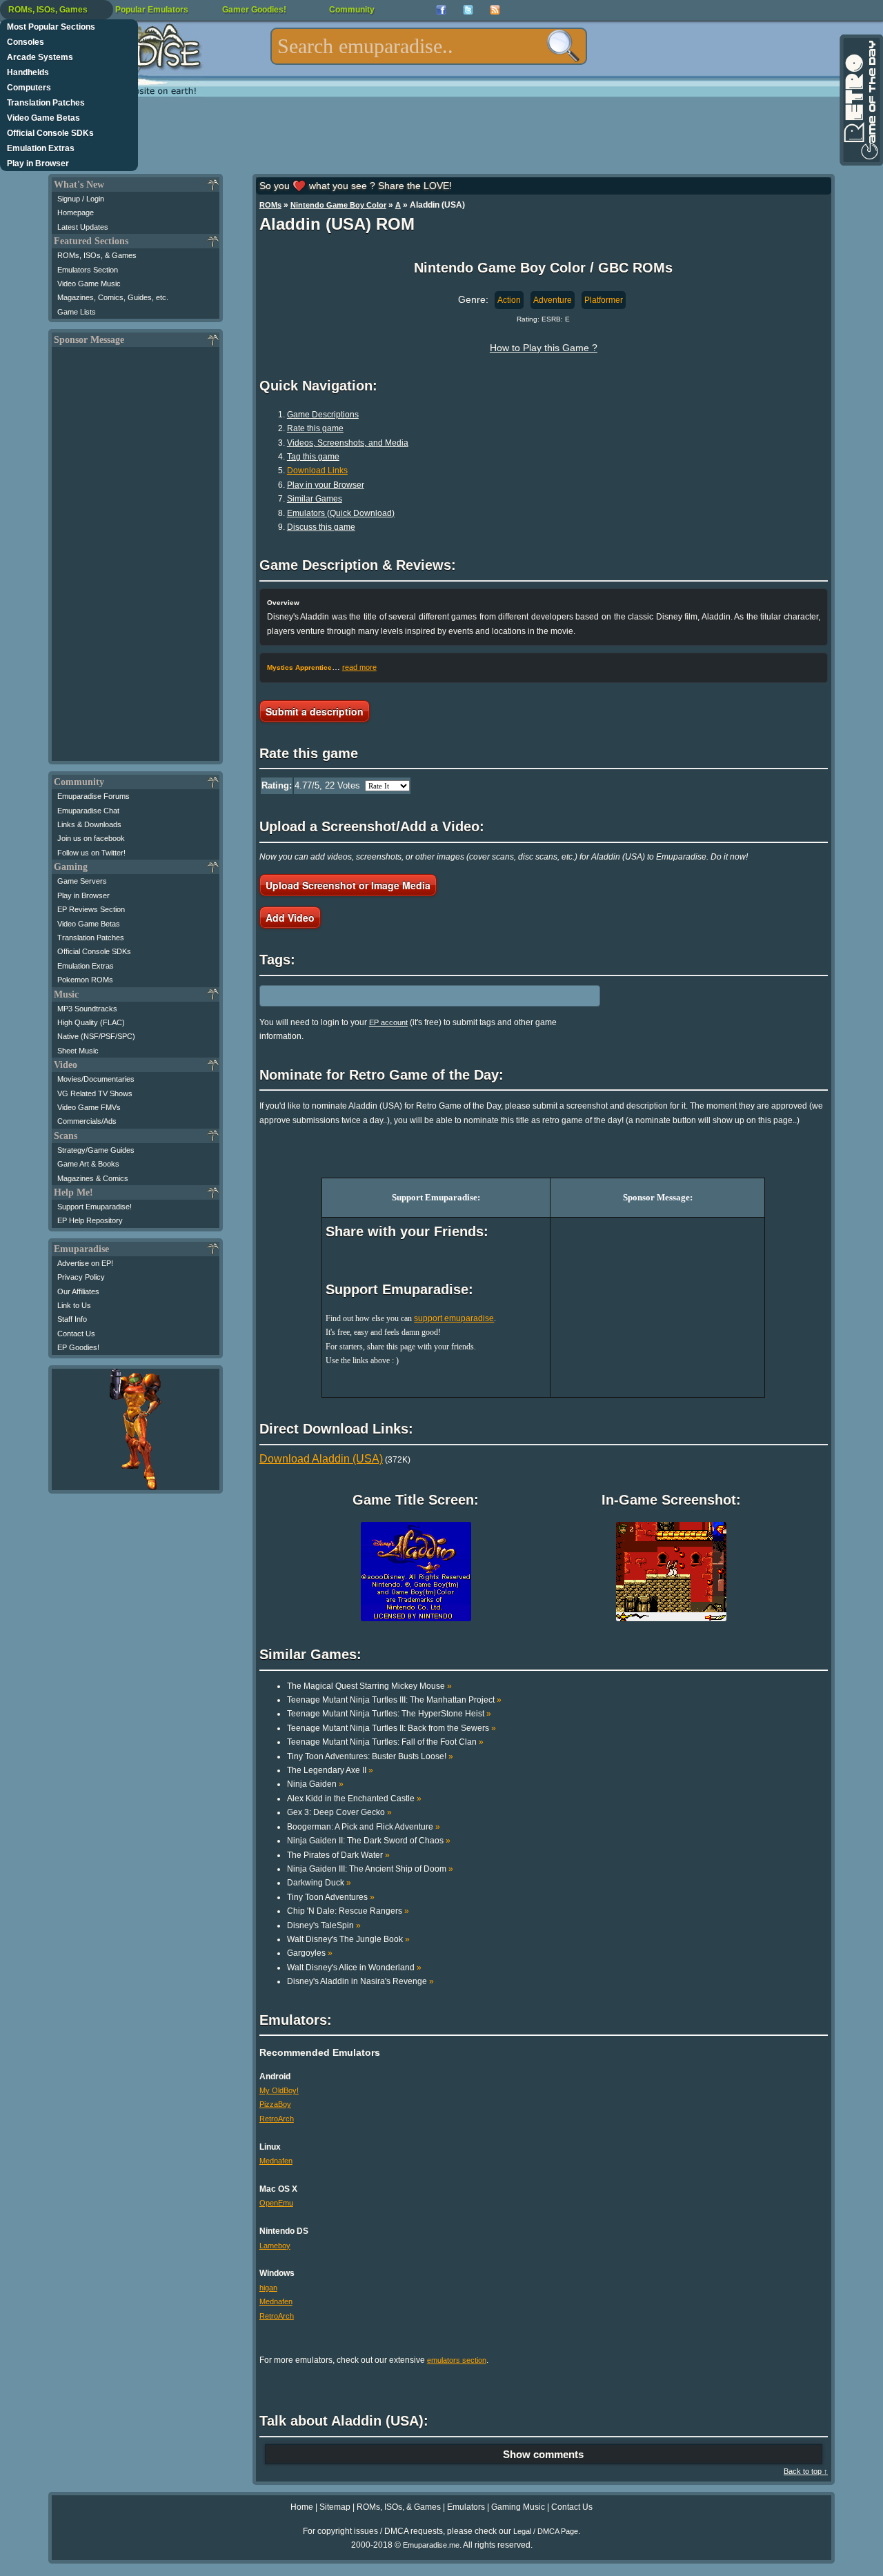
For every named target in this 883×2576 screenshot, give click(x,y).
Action (509, 300)
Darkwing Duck (319, 1883)
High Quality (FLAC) (91, 1022)
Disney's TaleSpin (324, 1925)
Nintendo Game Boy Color (338, 205)
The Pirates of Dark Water (338, 1855)
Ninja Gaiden (315, 1784)
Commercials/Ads (87, 1121)
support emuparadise (454, 1318)
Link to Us (74, 1305)
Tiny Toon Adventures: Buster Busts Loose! (370, 1756)
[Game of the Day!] (860, 100)
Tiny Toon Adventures (331, 1897)
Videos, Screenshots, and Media (348, 443)
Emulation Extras (41, 148)
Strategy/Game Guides (96, 1150)
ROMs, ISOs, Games (48, 10)
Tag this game (313, 457)
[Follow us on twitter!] (468, 10)
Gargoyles (310, 1953)
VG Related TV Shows (95, 1093)
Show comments (543, 2454)
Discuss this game (321, 527)
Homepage (76, 212)
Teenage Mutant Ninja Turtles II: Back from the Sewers (391, 1728)
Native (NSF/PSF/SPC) (96, 1036)
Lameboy (275, 2246)
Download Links (317, 470)
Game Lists (77, 312)
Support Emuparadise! (95, 1207)
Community (352, 10)
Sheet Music (78, 1051)
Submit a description (315, 711)
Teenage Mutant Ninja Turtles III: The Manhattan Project (394, 1700)
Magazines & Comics (93, 1178)
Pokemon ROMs (85, 980)
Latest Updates (83, 227)
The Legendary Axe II (330, 1770)
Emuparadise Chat (88, 811)
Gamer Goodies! (254, 10)
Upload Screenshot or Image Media (348, 885)
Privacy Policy (81, 1277)
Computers (29, 88)
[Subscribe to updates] (495, 10)
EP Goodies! (78, 1347)
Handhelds (28, 72)
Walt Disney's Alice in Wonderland (354, 1968)
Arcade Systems (40, 57)
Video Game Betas (43, 118)
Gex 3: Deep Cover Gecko (339, 1812)
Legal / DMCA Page (546, 2531)
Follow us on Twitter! (91, 853)
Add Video (290, 918)
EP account (388, 1022)
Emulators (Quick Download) (341, 513)
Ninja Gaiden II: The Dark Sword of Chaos (369, 1841)
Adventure (553, 300)
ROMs (270, 205)
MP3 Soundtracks (87, 1009)
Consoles (26, 42)
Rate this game (315, 428)
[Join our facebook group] (441, 10)
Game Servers (82, 881)
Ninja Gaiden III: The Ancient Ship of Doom (370, 1869)
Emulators (466, 2507)
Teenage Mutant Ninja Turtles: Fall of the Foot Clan (385, 1742)
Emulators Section (88, 270)
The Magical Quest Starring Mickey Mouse (369, 1686)
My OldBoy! (279, 2090)
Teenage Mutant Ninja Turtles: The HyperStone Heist (389, 1714)
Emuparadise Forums (93, 796)
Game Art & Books (88, 1164)
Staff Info (72, 1319)
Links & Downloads (89, 824)
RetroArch (277, 2119)
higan (268, 2288)
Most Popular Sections (51, 27)
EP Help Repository (90, 1220)
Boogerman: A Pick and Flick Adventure (364, 1827)
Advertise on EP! (85, 1263)
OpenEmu (276, 2203)
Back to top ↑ (806, 2471)
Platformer (604, 300)
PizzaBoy (275, 2104)
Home (302, 2507)
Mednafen (276, 2161)
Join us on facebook (91, 838)
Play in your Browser (326, 485)
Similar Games (315, 499)
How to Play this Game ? (544, 348)
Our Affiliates (78, 1291)
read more (359, 667)
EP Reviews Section (91, 909)
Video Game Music (89, 284)
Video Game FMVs (89, 1107)
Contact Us (76, 1334)
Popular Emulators (152, 10)
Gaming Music (518, 2507)
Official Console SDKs (50, 133)
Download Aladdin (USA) (321, 1459)
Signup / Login (81, 199)
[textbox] (429, 46)
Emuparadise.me (431, 2545)
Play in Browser (38, 164)
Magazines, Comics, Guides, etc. (113, 297)
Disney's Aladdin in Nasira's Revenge (360, 1981)
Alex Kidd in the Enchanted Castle (354, 1799)
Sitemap (335, 2507)
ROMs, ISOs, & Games (97, 255)
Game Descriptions (323, 415)
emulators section (457, 2360)
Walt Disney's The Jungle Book (348, 1939)
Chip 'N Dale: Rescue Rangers (348, 1911)
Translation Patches (46, 103)
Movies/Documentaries (96, 1079)
